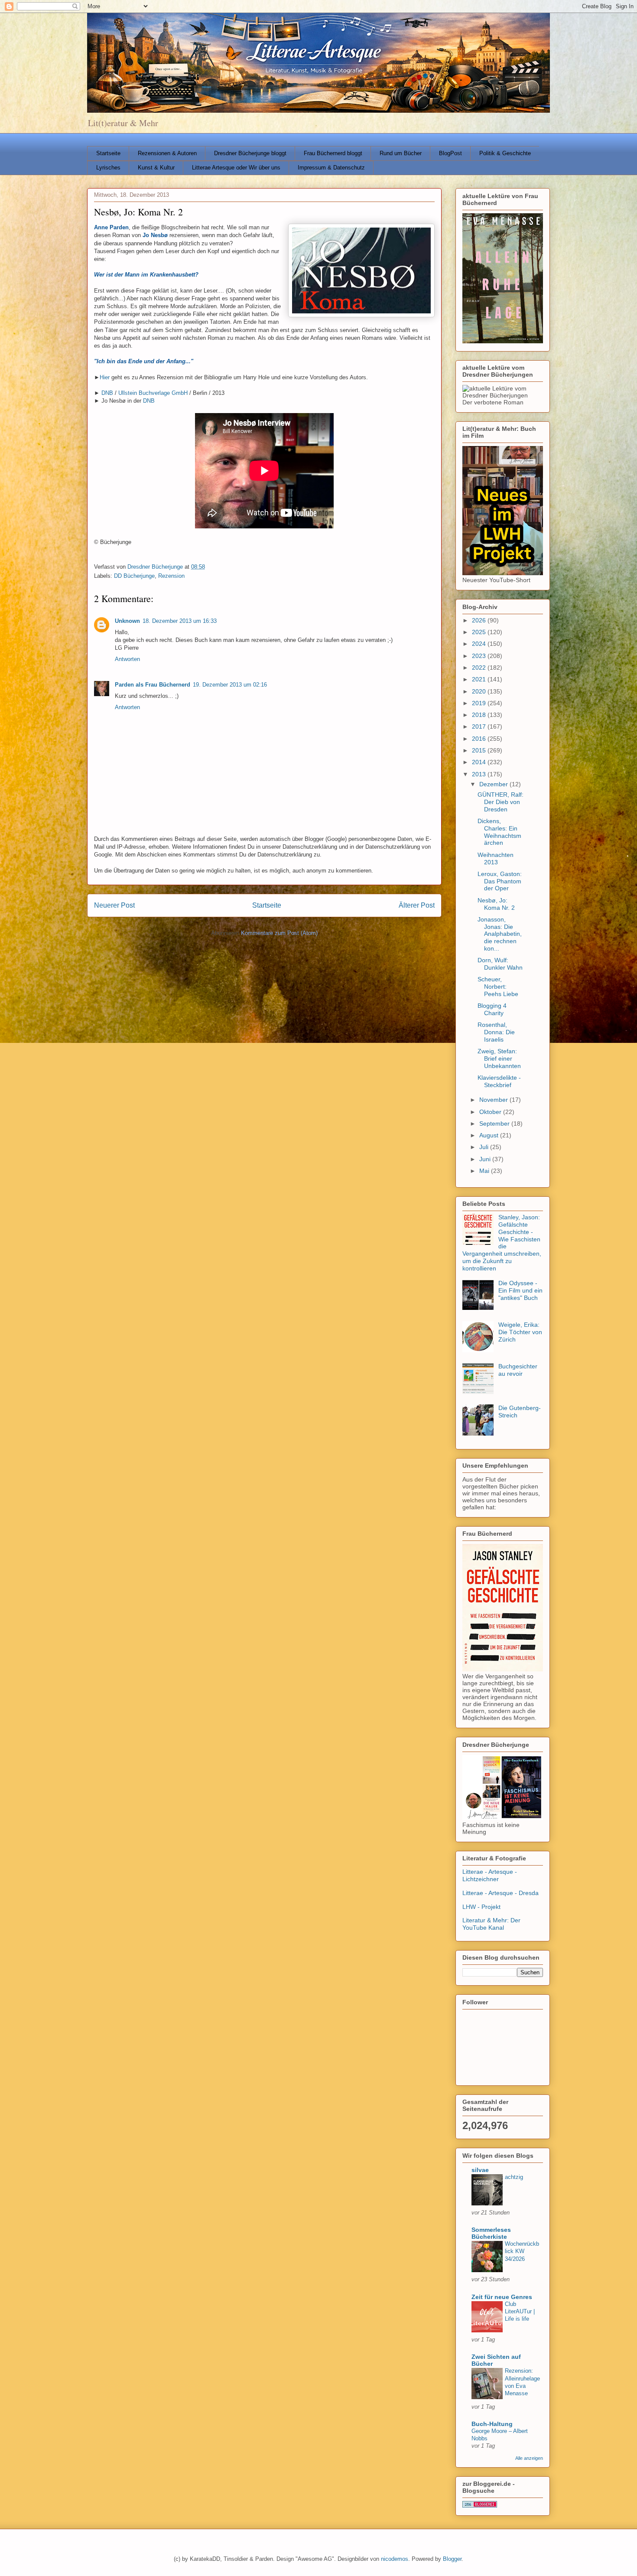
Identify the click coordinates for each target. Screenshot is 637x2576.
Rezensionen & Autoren (167, 153)
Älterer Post (417, 905)
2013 (480, 774)
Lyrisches (108, 168)
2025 (480, 632)
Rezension (171, 576)
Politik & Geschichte (505, 153)
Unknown (127, 621)
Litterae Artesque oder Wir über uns (236, 168)
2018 (480, 715)
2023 (480, 656)
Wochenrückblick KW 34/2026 (522, 2251)
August (490, 1135)
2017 (480, 726)
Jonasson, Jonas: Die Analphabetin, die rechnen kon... (500, 934)
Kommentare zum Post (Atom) (279, 933)
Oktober (491, 1112)
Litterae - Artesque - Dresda (500, 1893)
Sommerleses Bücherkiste (491, 2233)
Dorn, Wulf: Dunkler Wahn (500, 964)
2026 (480, 620)
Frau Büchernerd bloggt (333, 153)
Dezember (494, 784)
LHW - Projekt (481, 1907)
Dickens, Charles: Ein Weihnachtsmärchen (499, 832)
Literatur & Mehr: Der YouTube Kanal (491, 1924)
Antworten (127, 659)
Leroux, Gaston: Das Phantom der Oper (500, 881)
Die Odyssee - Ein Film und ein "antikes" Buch (520, 1290)
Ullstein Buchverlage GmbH (153, 393)
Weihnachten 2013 (496, 858)
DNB (107, 393)
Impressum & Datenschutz (331, 168)
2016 (480, 739)
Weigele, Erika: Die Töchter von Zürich (520, 1332)
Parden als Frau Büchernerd (153, 685)
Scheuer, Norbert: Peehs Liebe (498, 987)
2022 (480, 668)
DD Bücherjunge (134, 576)
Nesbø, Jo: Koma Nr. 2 (496, 904)
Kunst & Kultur (156, 168)
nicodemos (395, 2559)
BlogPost (450, 153)
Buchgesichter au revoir (518, 1370)
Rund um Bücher (401, 153)
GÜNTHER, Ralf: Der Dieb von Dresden (500, 802)
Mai (485, 1171)
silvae (480, 2170)
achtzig (514, 2177)
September (495, 1124)
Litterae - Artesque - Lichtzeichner (490, 1875)
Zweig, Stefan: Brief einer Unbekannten (499, 1058)
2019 (480, 703)
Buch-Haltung (492, 2424)
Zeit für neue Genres (502, 2297)
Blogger (452, 2559)
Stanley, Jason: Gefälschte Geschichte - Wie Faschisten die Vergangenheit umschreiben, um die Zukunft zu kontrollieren (502, 1243)
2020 (480, 691)
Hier (105, 377)
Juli (485, 1147)
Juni (486, 1159)
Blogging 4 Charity (492, 1009)
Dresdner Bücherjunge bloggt (250, 153)
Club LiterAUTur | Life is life (520, 2312)
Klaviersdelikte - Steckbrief (499, 1081)
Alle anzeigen (529, 2458)
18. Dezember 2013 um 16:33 (180, 621)
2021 (480, 679)
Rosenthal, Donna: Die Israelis (496, 1032)
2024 (480, 644)
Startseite (108, 153)
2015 (480, 750)
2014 (480, 762)
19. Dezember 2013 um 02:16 (230, 685)
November (494, 1100)
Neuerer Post (114, 905)
